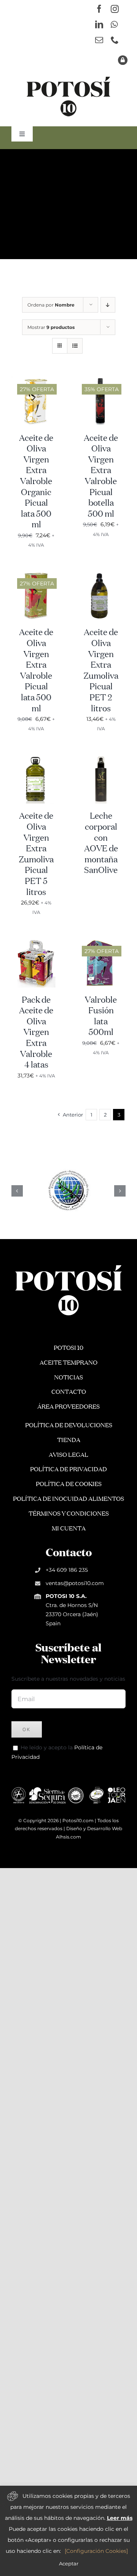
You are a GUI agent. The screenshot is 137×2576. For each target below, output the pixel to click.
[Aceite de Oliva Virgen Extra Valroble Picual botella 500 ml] (101, 381)
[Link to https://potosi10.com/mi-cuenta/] (123, 60)
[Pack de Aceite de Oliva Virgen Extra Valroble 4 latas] (36, 943)
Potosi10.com (78, 1820)
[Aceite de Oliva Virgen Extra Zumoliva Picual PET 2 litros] (101, 575)
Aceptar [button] (69, 2563)
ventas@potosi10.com (75, 1583)
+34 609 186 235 (67, 1570)
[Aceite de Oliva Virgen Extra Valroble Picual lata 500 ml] (36, 575)
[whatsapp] (114, 24)
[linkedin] (99, 24)
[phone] (115, 40)
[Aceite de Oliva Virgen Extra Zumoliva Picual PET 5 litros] (36, 759)
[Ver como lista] (75, 346)
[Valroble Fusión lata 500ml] (101, 943)
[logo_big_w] (68, 1264)
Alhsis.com (68, 1837)
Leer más (120, 2518)
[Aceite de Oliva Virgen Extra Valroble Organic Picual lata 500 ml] (36, 381)
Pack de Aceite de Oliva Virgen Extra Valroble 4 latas (36, 1033)
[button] (17, 1191)
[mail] (99, 40)
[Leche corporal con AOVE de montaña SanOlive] (101, 759)
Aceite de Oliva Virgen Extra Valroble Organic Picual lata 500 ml (36, 482)
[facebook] (99, 9)
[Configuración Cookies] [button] (96, 2551)
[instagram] (115, 9)
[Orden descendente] (108, 305)
